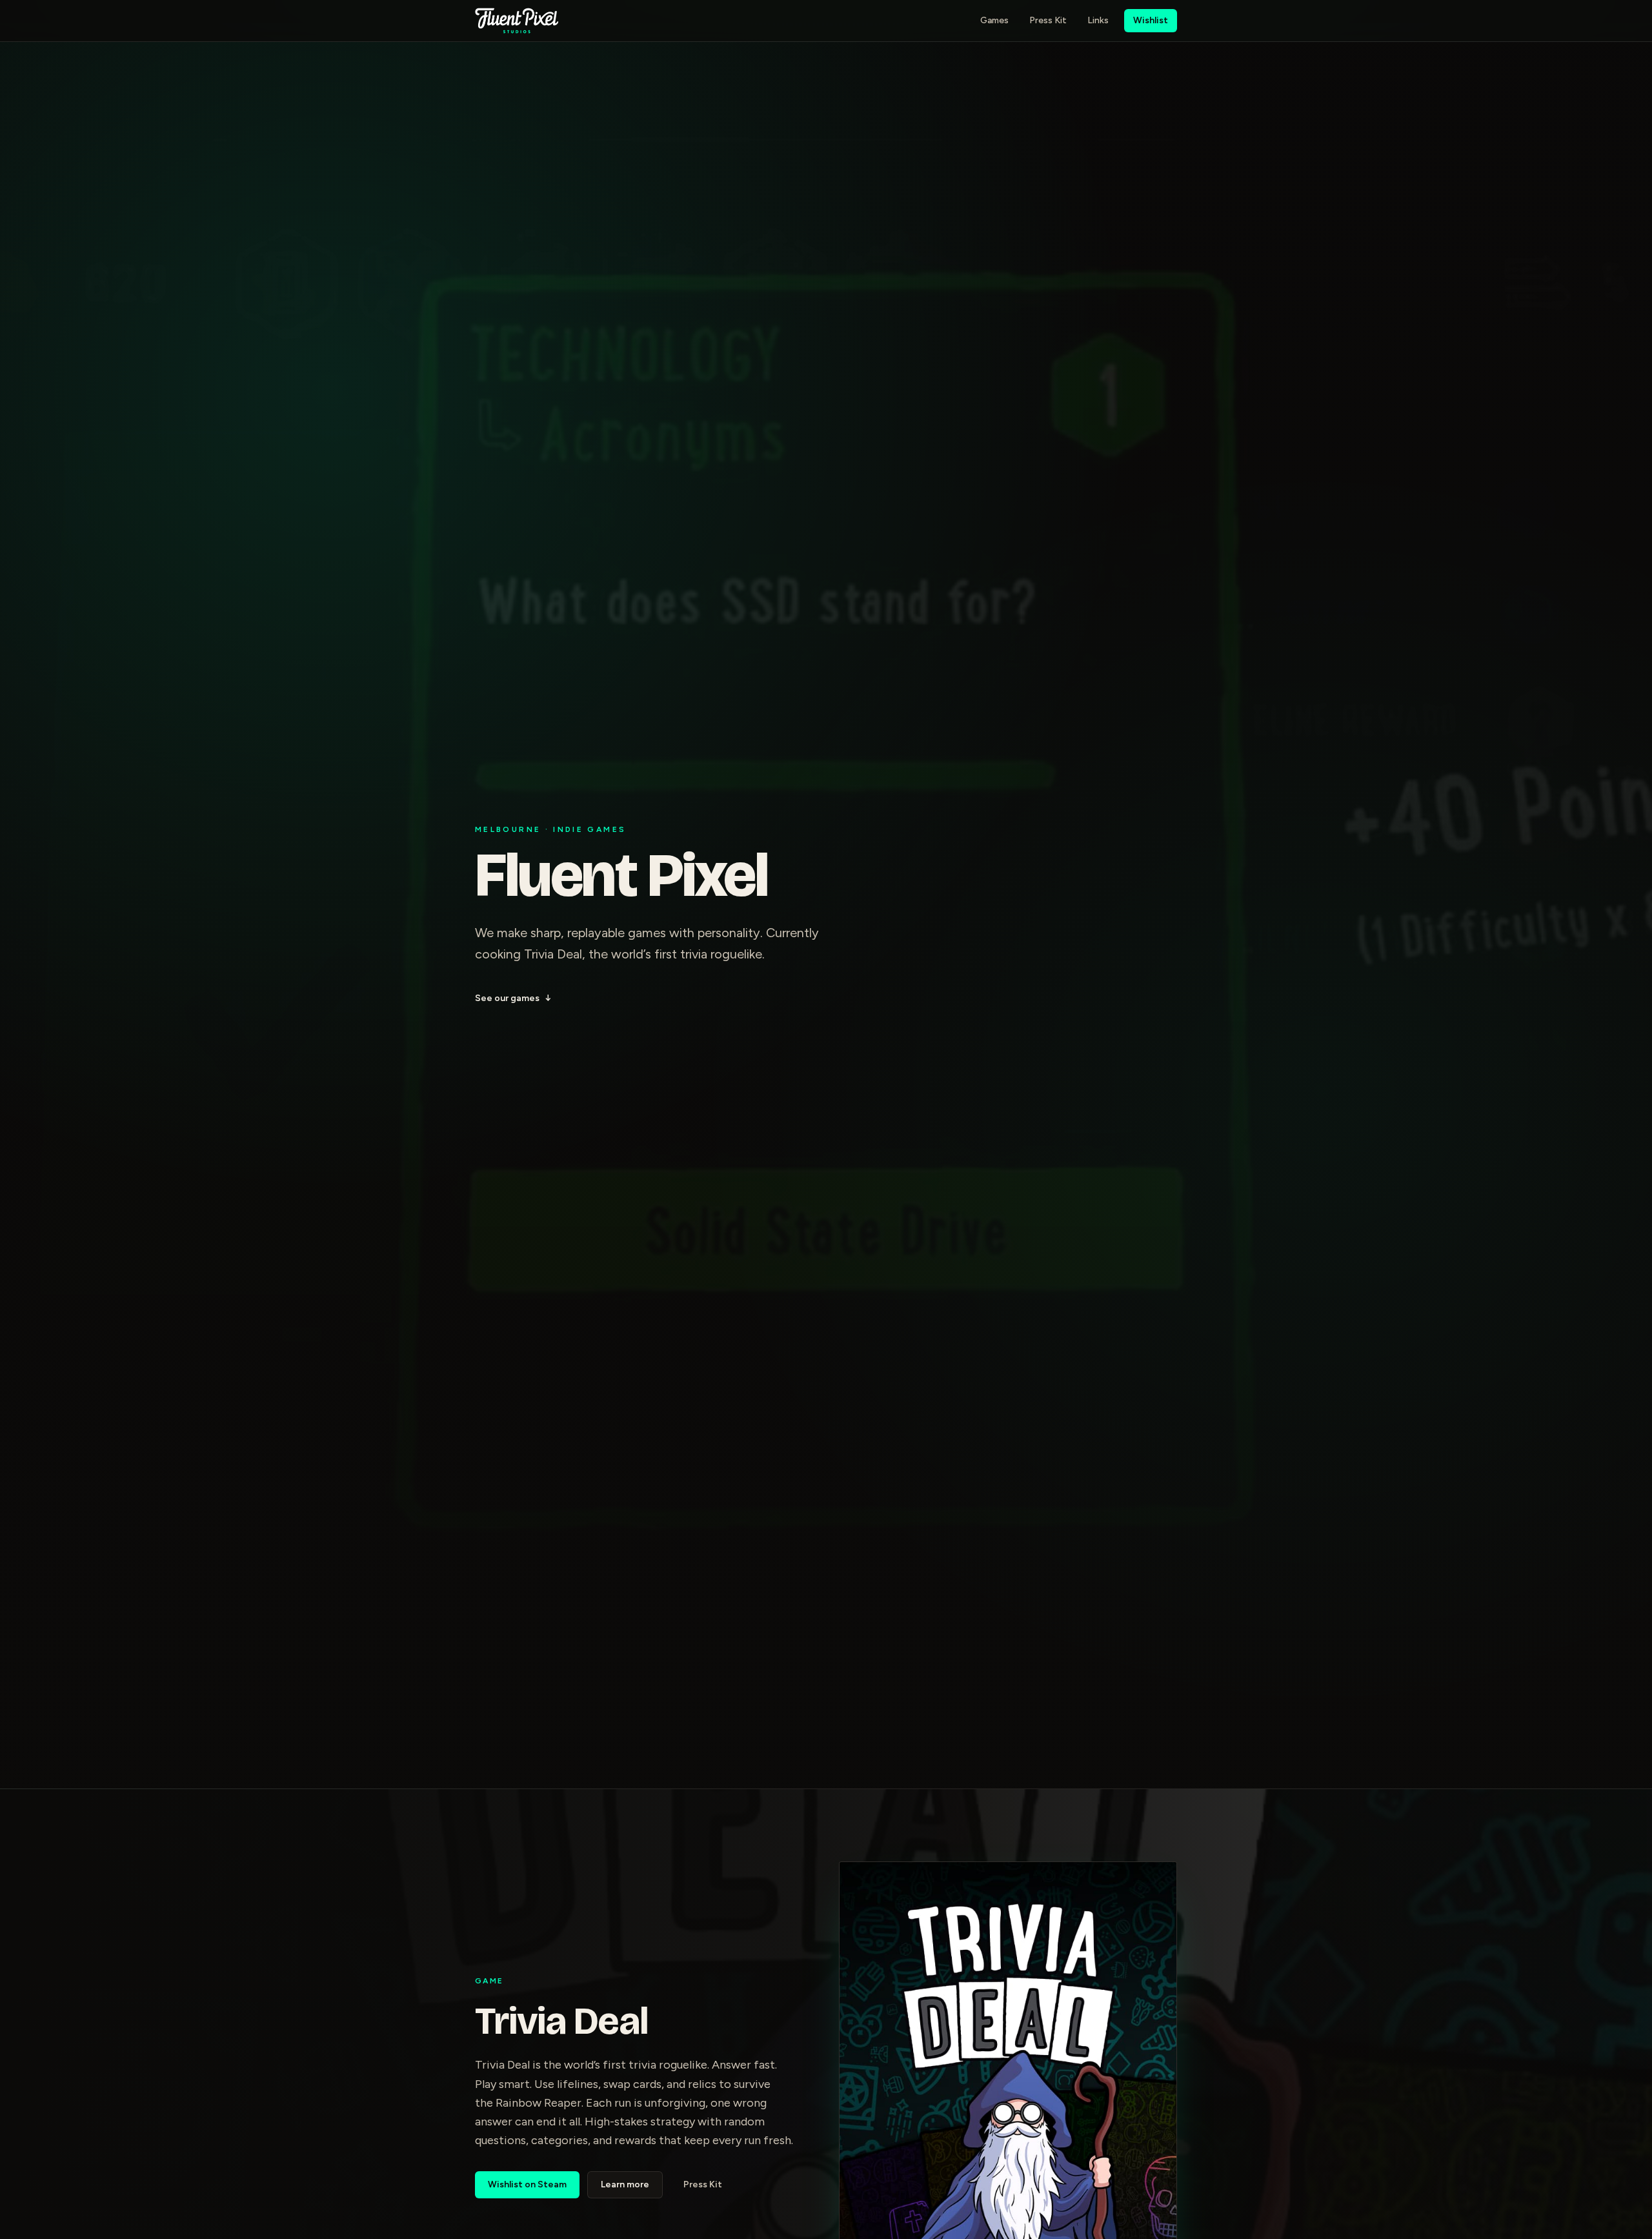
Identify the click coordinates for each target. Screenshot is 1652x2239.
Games (994, 20)
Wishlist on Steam (527, 2184)
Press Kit (1048, 20)
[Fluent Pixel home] (517, 21)
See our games (513, 998)
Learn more (625, 2184)
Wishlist (1151, 20)
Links (1098, 20)
